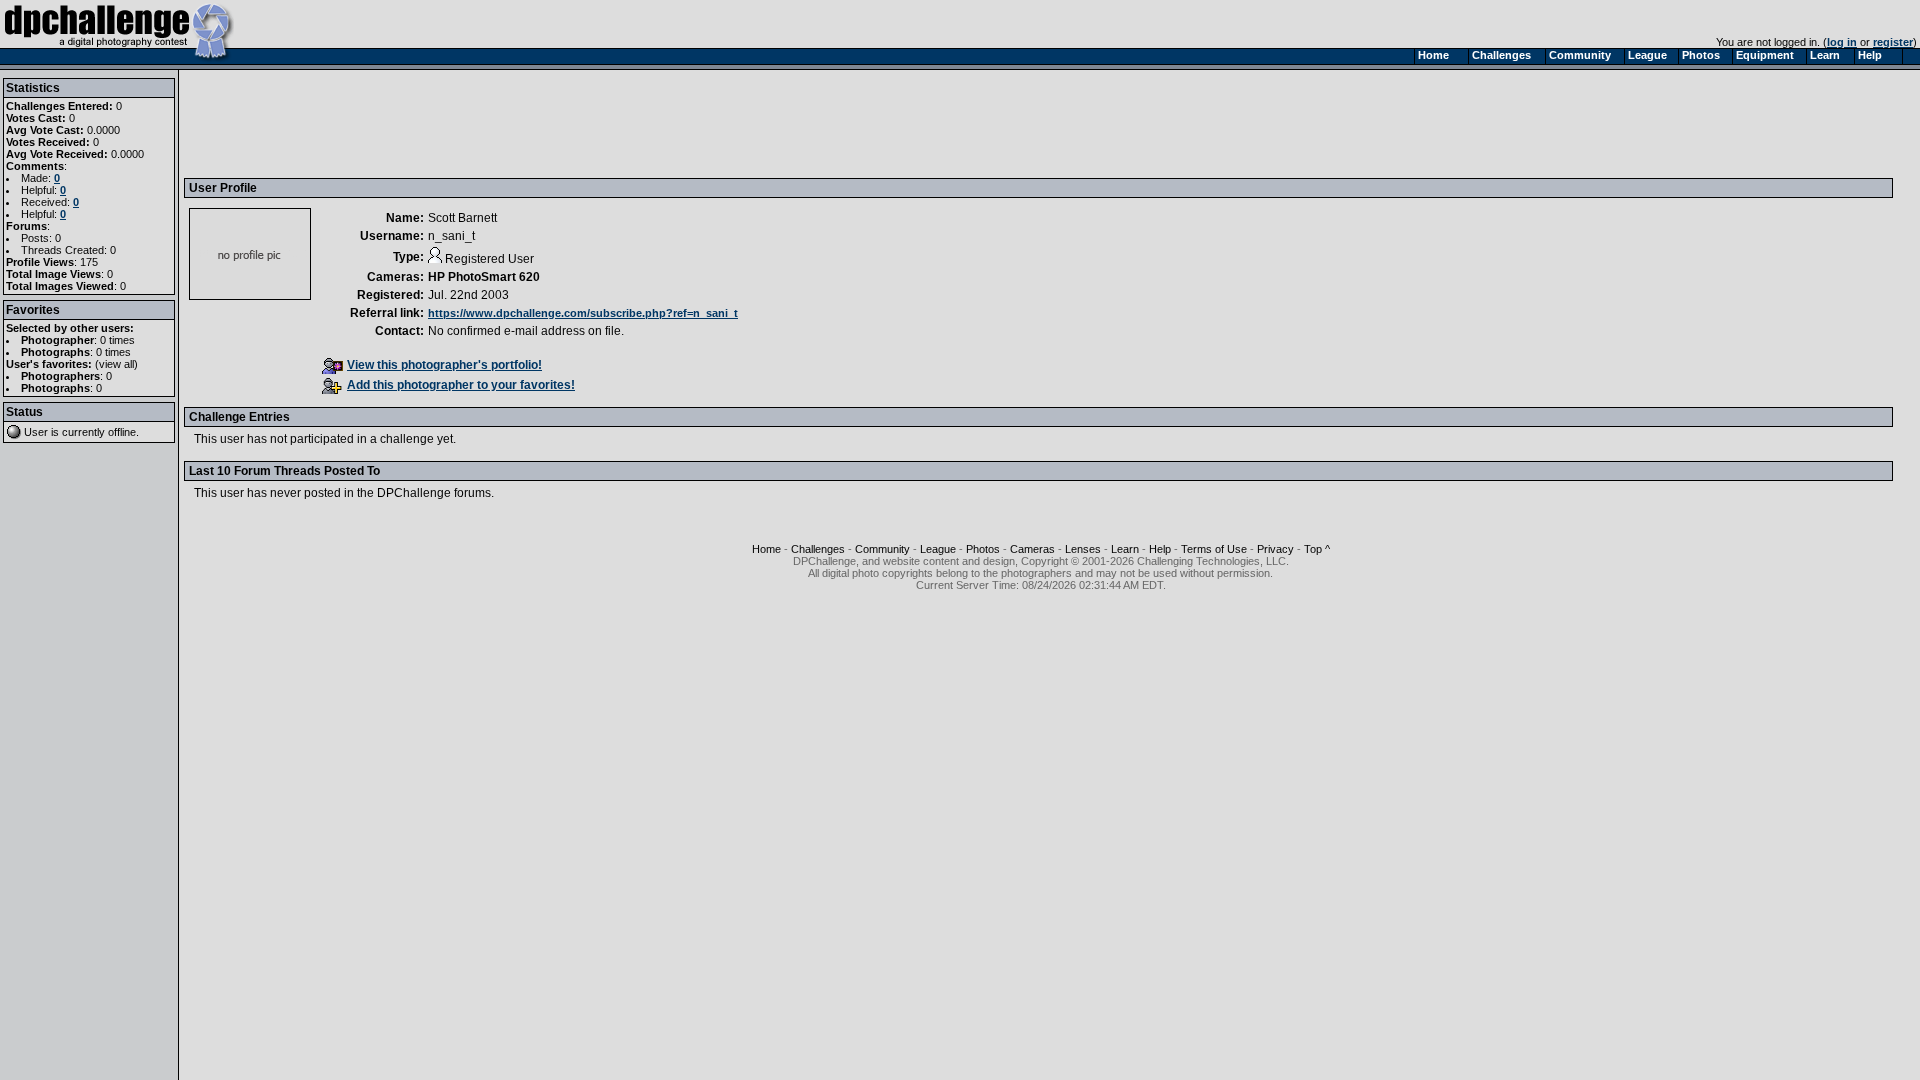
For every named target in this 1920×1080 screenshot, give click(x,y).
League (938, 549)
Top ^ (1317, 549)
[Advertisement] (553, 123)
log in (1842, 42)
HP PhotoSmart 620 (484, 277)
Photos (983, 549)
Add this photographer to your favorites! (461, 385)
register (1893, 42)
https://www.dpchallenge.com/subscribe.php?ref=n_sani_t (583, 313)
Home (766, 549)
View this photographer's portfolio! (444, 365)
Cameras (1032, 549)
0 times (117, 340)
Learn (1125, 549)
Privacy (1275, 549)
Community (882, 549)
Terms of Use (1214, 549)
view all (116, 364)
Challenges (818, 549)
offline (122, 432)
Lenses (1083, 549)
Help (1160, 549)
